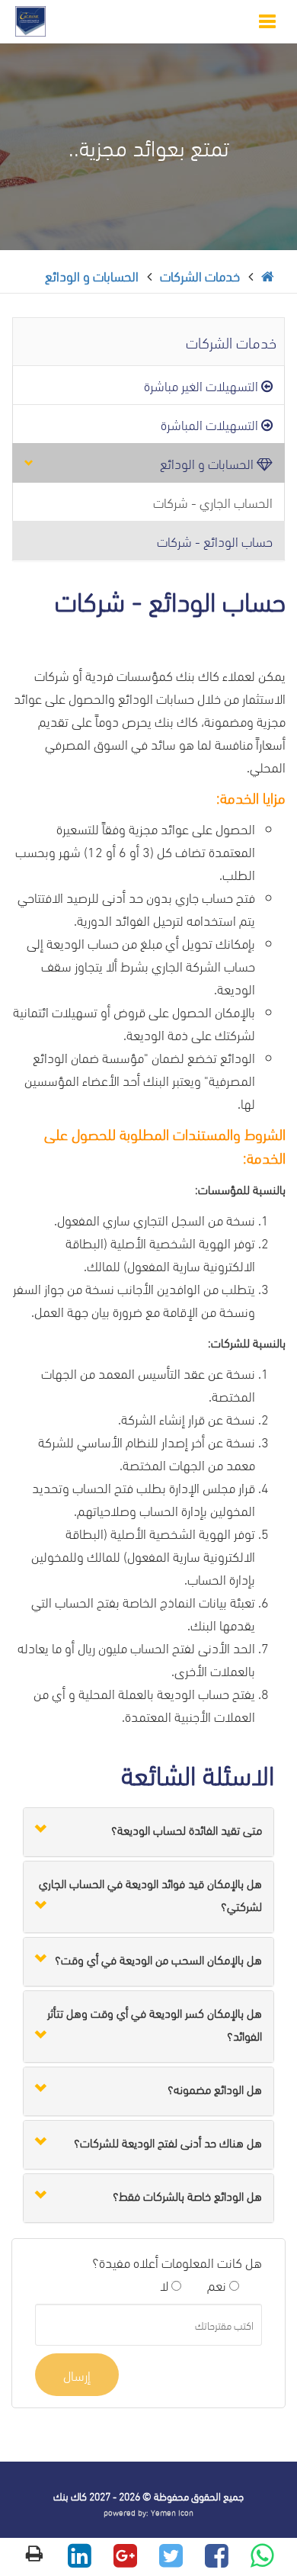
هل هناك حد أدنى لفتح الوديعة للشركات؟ (168, 2142)
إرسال (77, 2374)
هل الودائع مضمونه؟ (215, 2088)
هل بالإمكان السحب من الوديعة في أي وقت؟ (158, 1959)
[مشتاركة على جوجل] (125, 2559)
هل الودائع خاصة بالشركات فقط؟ (187, 2195)
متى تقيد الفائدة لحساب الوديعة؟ (187, 1829)
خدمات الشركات (200, 275)
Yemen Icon (172, 2512)
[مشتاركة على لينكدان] (80, 2559)
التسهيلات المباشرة (211, 424)
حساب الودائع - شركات (215, 540)
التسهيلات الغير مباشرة (203, 385)
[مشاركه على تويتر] (171, 2559)
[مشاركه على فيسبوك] (217, 2559)
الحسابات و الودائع (92, 275)
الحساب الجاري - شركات (213, 501)
